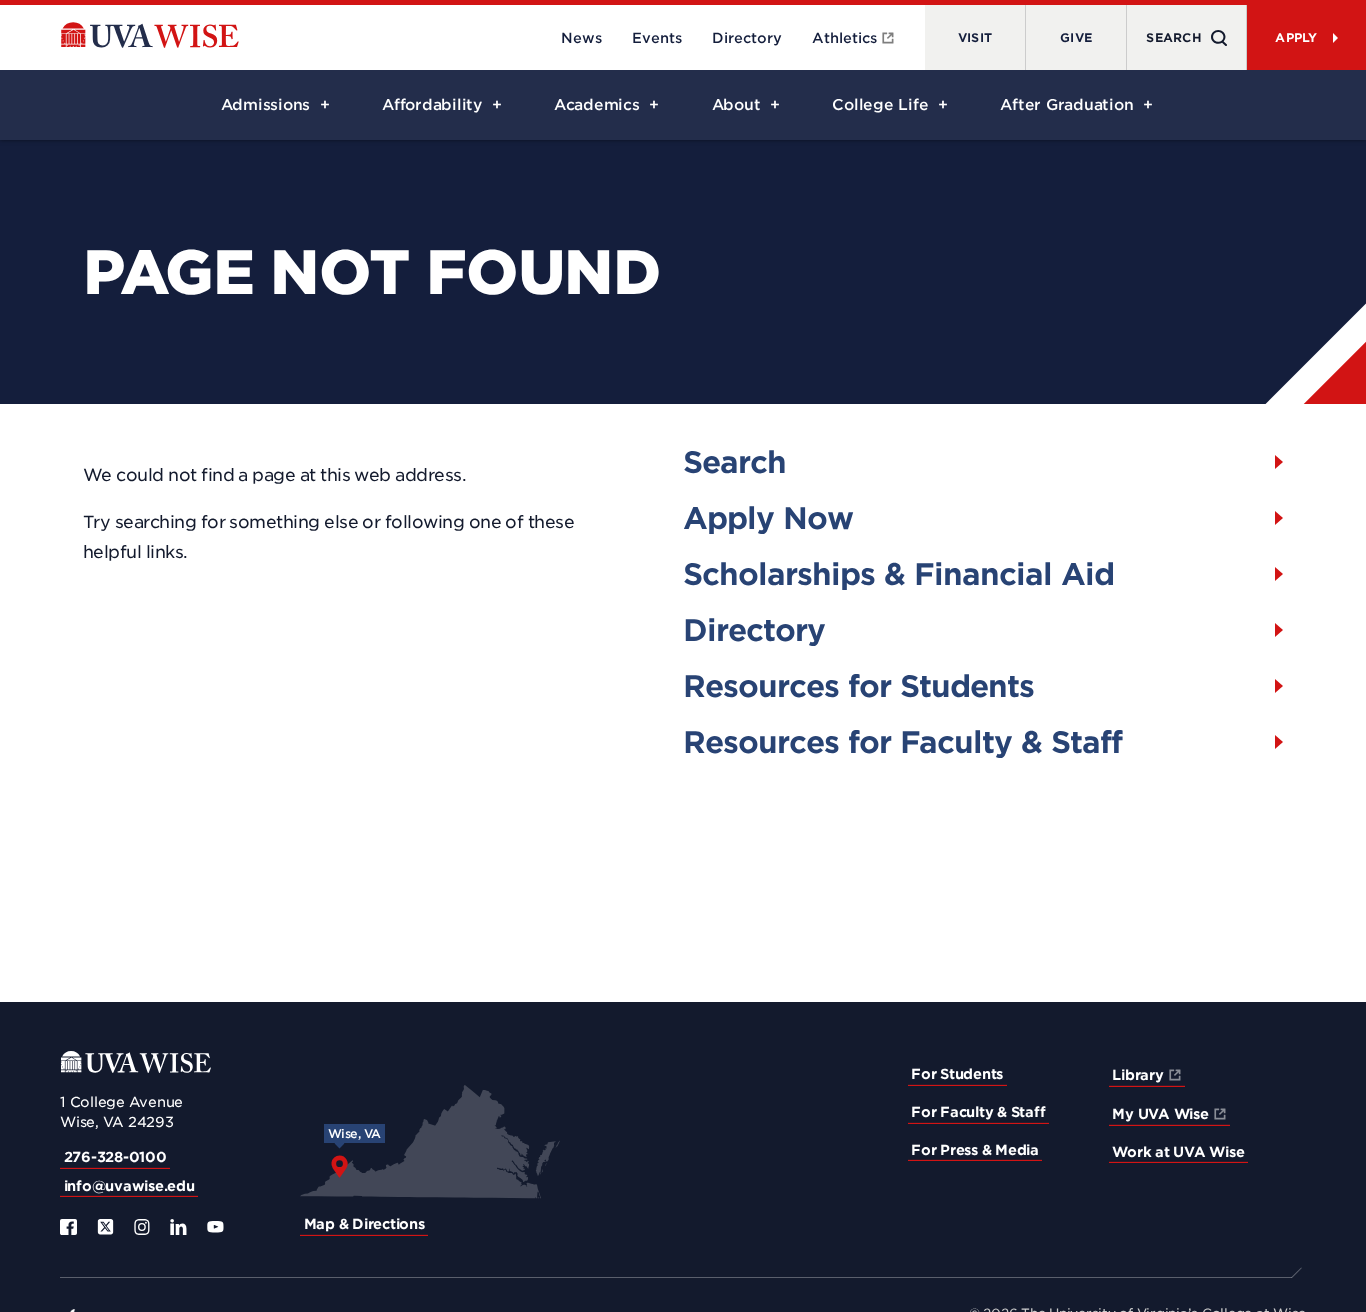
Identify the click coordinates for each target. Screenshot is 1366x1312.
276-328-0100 (115, 1157)
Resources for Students (858, 686)
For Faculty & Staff (978, 1112)
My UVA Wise (1160, 1114)
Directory (747, 38)
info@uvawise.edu (129, 1186)
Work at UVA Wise (1178, 1152)
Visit (975, 37)
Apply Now (768, 518)
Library (1137, 1075)
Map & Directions (364, 1224)
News (581, 38)
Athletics (844, 38)
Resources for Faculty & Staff (902, 742)
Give (1076, 37)
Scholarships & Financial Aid (898, 574)
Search (734, 462)
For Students (957, 1074)
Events (657, 38)
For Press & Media (975, 1150)
